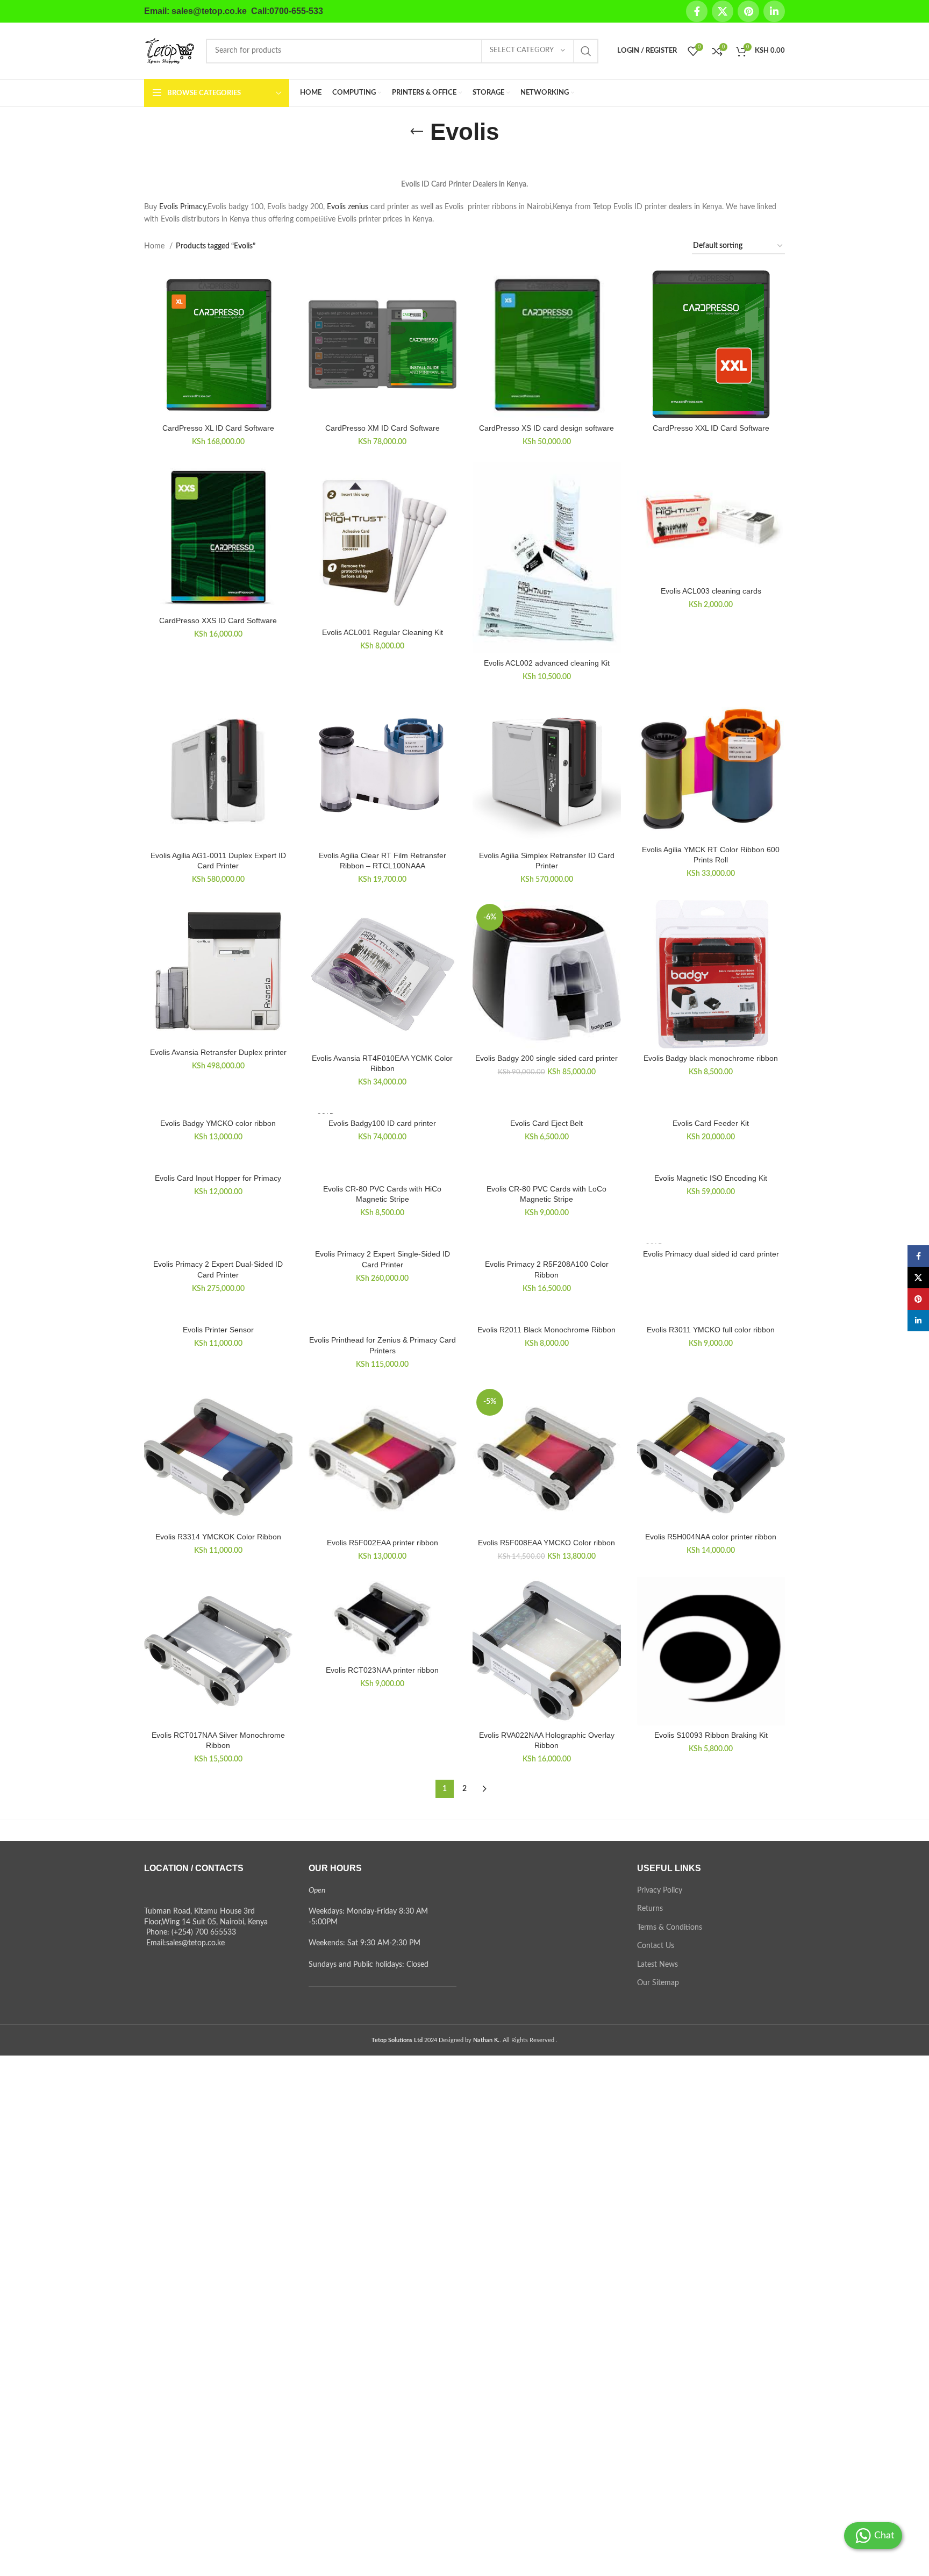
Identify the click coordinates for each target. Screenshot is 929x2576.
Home (155, 246)
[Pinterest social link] (748, 11)
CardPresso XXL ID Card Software (711, 428)
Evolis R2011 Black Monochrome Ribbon (546, 1330)
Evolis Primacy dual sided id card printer (711, 1254)
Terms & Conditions (670, 1928)
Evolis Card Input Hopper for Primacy (218, 1178)
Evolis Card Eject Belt (546, 1123)
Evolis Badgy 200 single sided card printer (546, 1058)
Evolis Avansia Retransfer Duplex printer (218, 1052)
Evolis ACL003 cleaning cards (711, 591)
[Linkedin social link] (774, 11)
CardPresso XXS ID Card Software (218, 620)
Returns (650, 1909)
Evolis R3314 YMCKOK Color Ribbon (218, 1537)
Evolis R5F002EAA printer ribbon (383, 1543)
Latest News (658, 1965)
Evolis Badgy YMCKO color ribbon (218, 1123)
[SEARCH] (586, 51)
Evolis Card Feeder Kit (711, 1123)
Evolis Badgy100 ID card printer (382, 1123)
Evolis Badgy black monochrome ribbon (711, 1058)
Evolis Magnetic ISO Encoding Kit (711, 1178)
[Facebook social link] (697, 11)
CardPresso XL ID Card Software (218, 428)
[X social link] (723, 11)
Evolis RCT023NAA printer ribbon (382, 1670)
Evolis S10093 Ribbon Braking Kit (711, 1735)
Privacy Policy (660, 1890)
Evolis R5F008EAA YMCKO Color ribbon (546, 1543)
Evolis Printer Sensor (218, 1330)
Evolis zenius (348, 207)
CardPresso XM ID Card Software (383, 428)
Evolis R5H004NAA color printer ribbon (711, 1537)
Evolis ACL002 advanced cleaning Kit (547, 663)
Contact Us (656, 1946)
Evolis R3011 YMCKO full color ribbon (711, 1330)
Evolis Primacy (183, 207)
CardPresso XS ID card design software (546, 428)
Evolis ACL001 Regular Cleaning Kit (383, 632)
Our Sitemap (658, 1983)
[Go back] (417, 132)
